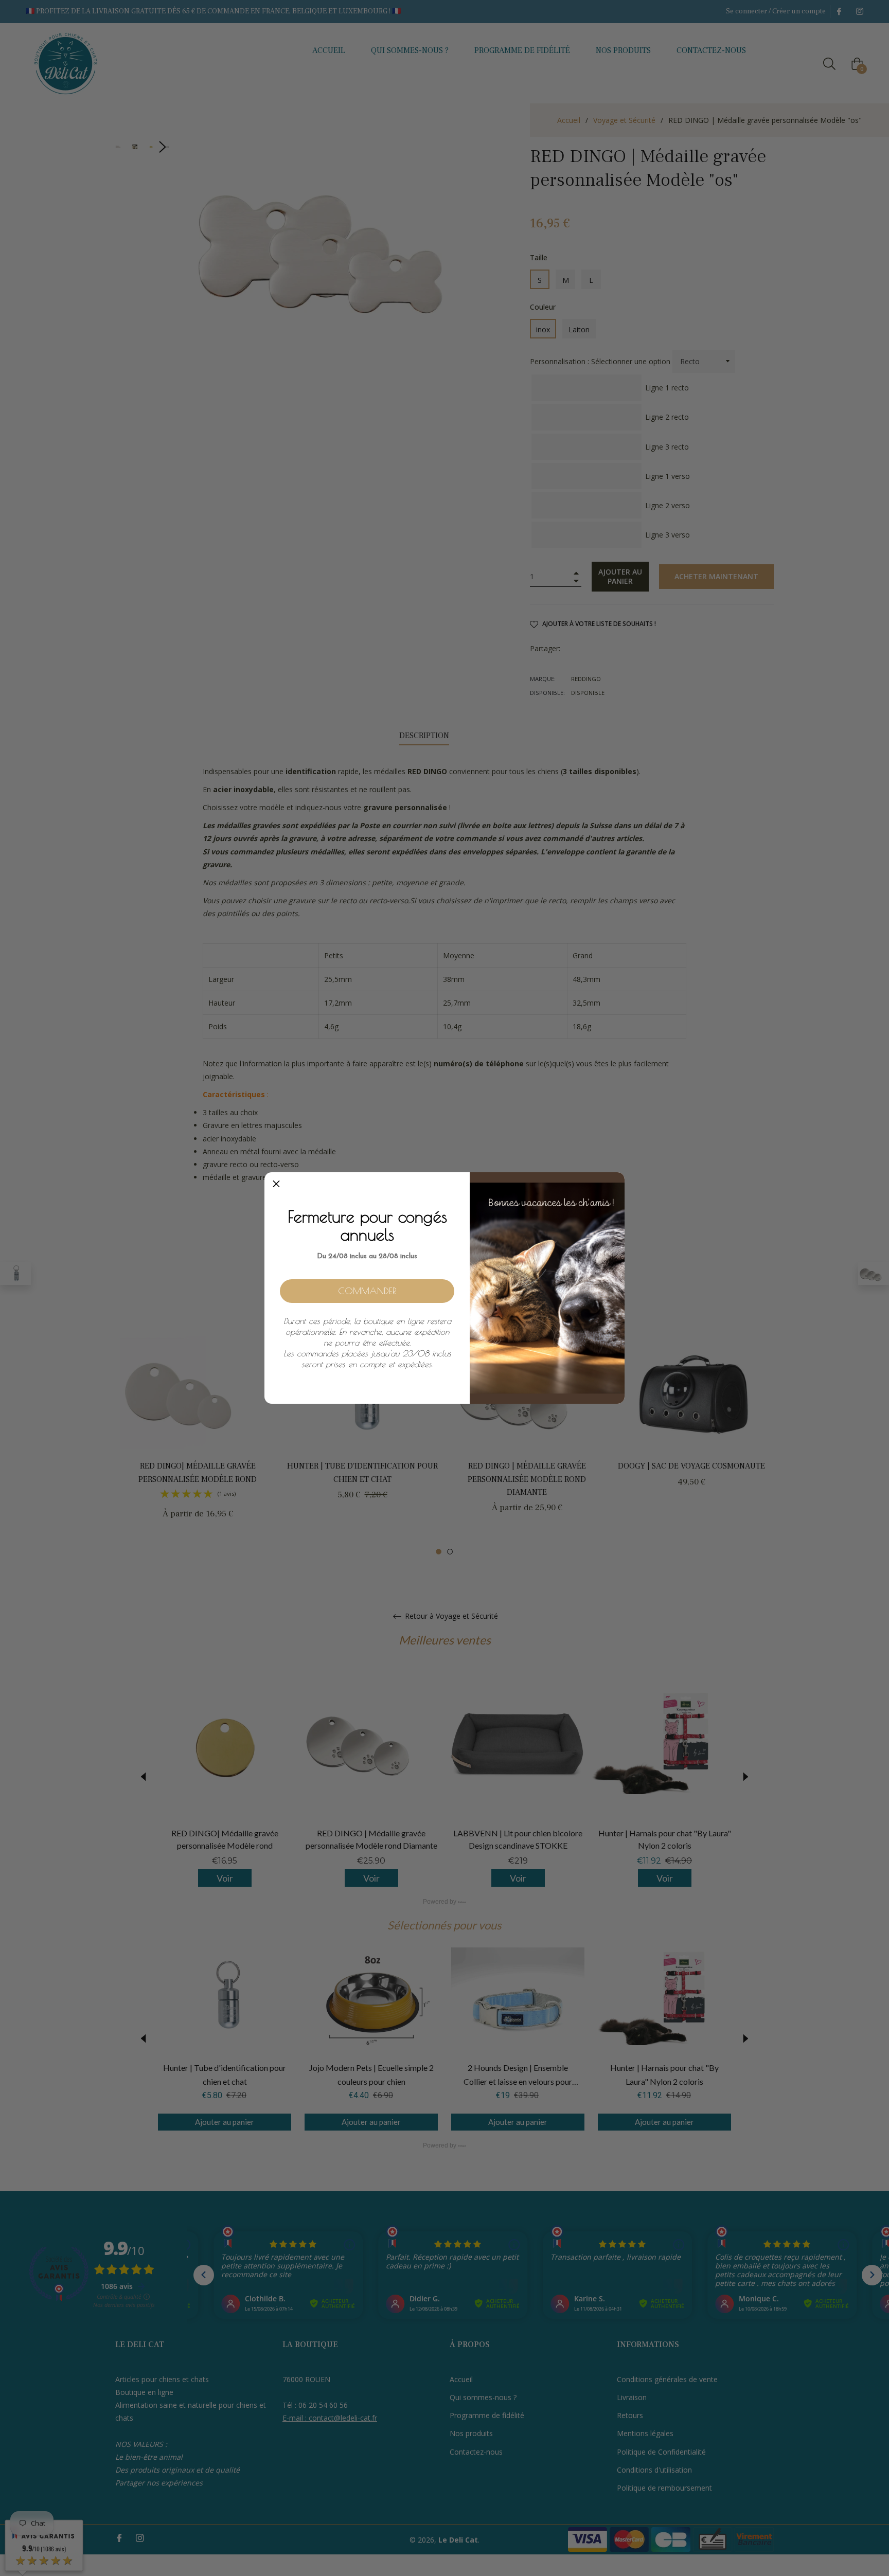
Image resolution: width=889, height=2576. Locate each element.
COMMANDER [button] (367, 1291)
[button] (276, 1184)
